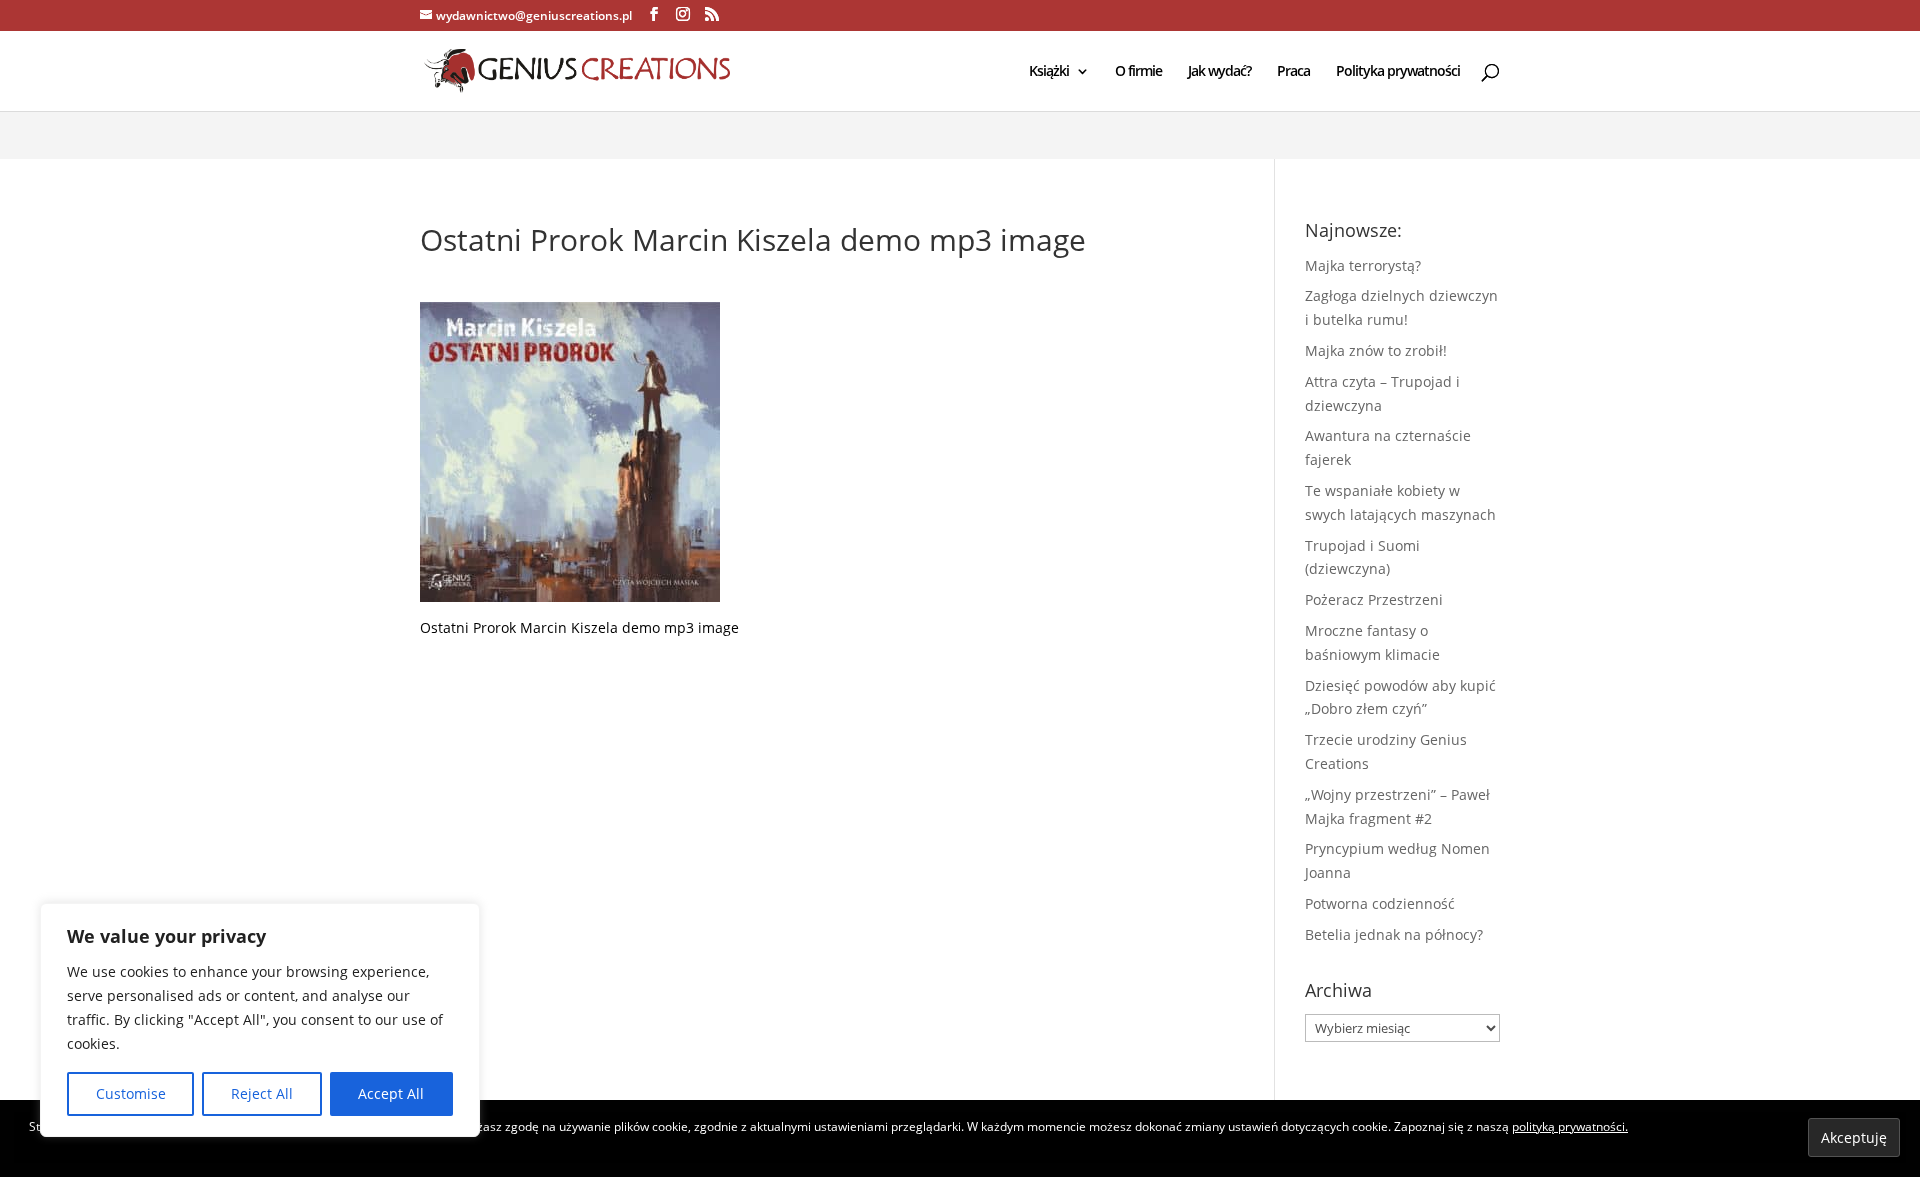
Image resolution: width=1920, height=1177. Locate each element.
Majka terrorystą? (1363, 265)
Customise (131, 1093)
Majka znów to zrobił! (1376, 350)
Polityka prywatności (1398, 72)
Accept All (391, 1093)
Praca (1293, 72)
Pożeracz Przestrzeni (1374, 599)
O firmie (1138, 72)
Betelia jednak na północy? (1394, 934)
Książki (1049, 72)
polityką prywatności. (1570, 1126)
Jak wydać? (1219, 72)
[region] (260, 1020)
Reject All (262, 1093)
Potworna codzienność (1380, 903)
